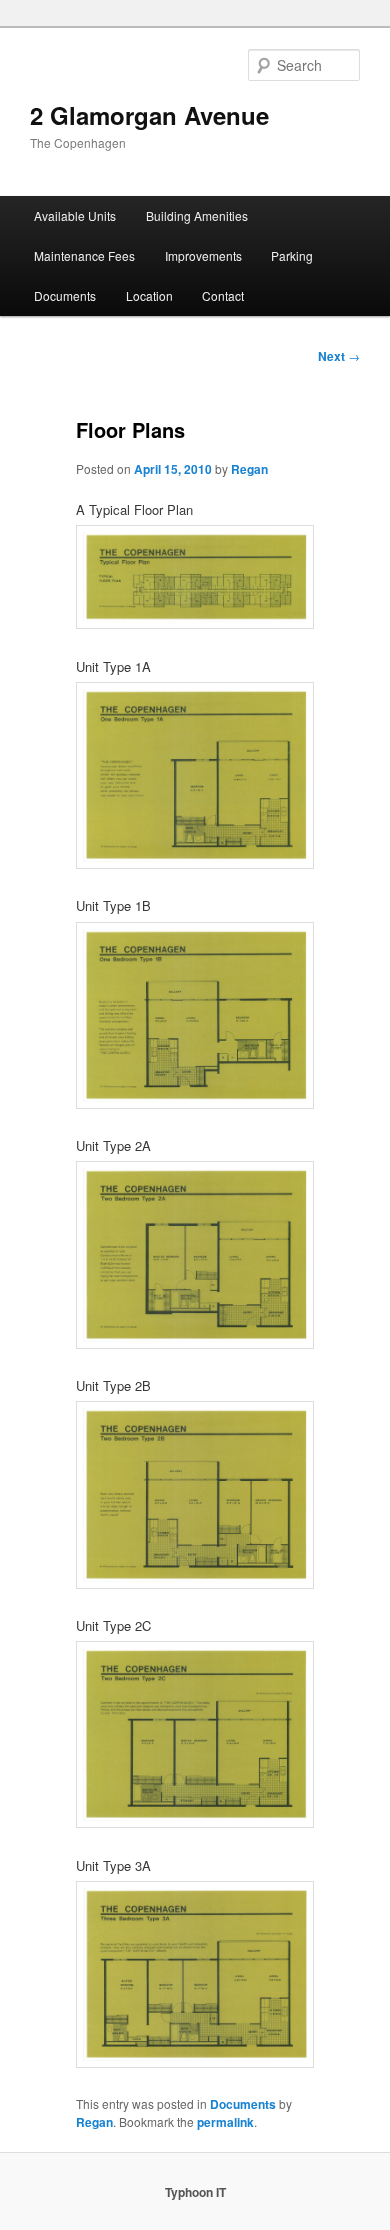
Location (149, 295)
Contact (223, 295)
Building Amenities (197, 215)
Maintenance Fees (84, 255)
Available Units (75, 215)
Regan (249, 469)
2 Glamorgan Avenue (149, 115)
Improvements (203, 255)
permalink (225, 2122)
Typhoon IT (195, 2192)
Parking (292, 255)
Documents (65, 295)
